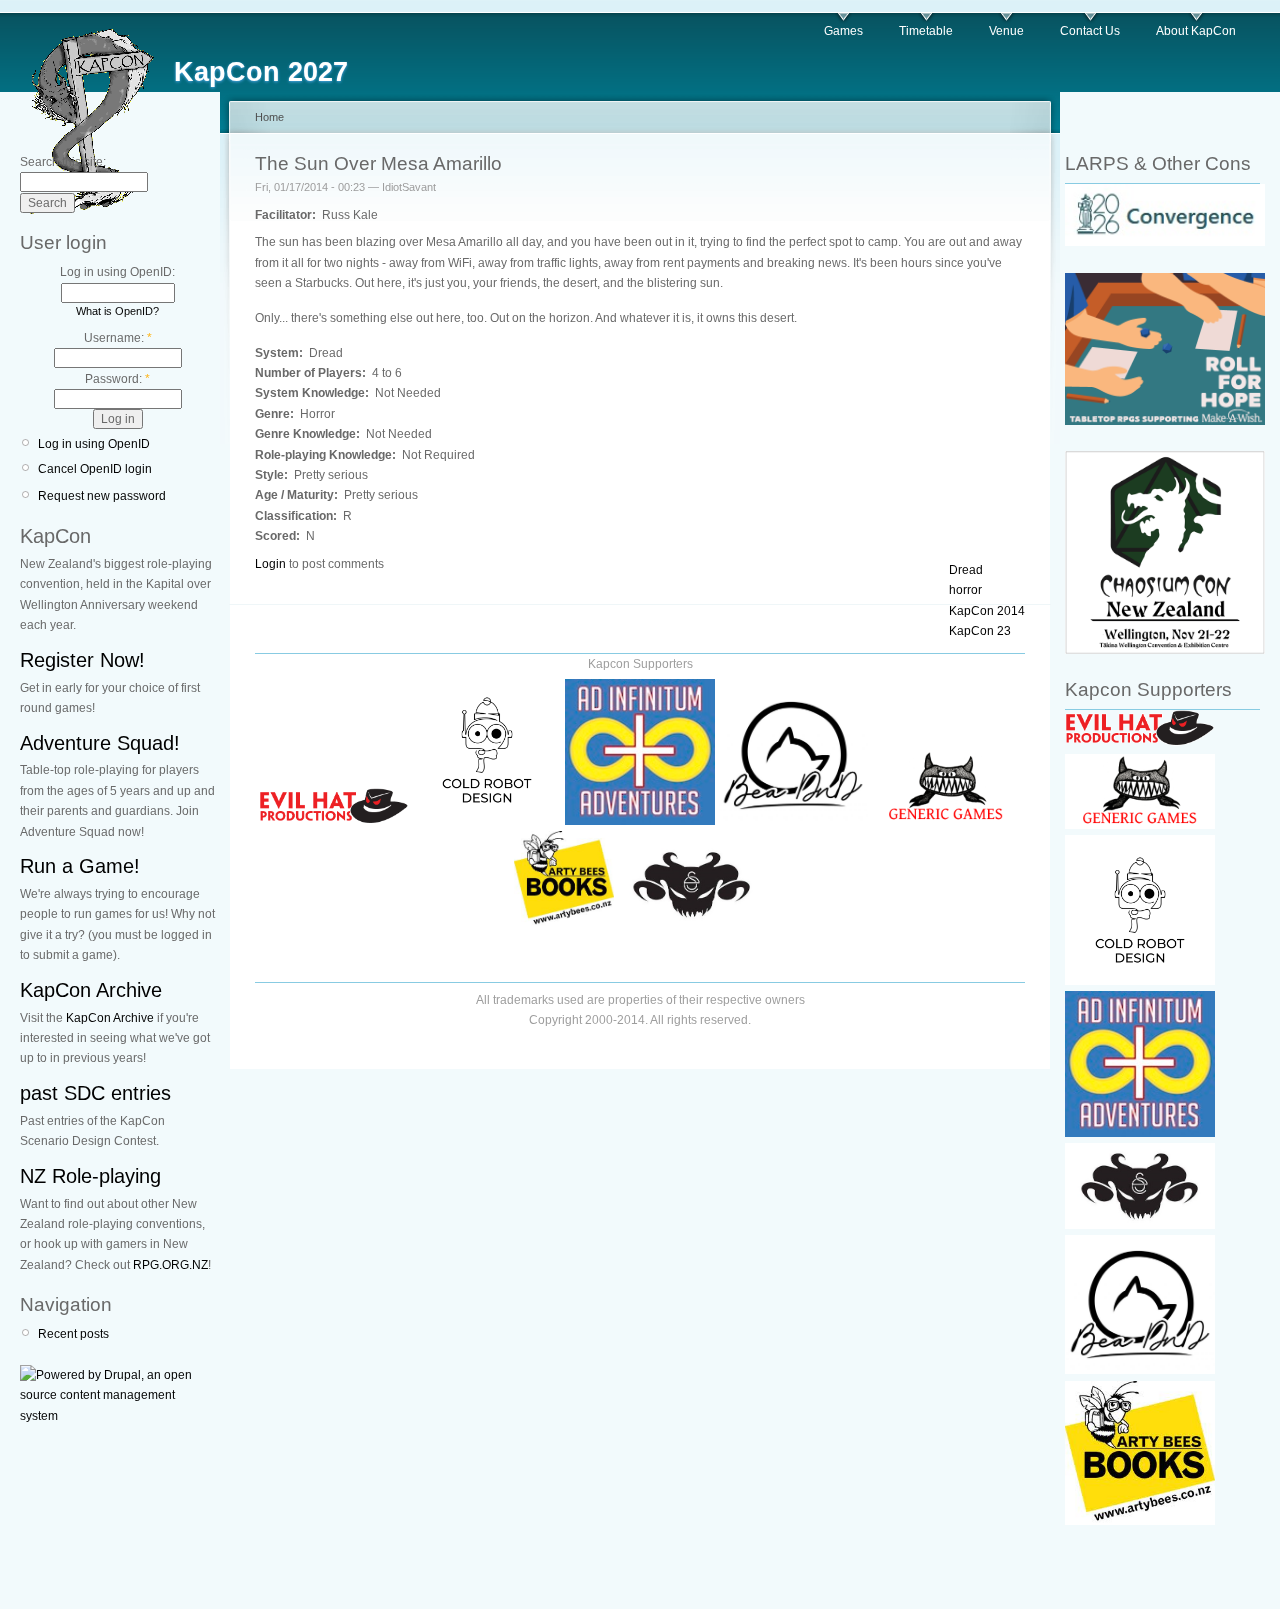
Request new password (102, 496)
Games (843, 31)
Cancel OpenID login (95, 469)
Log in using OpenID (94, 444)
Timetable (926, 31)
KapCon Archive (91, 990)
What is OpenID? (117, 311)
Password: (117, 379)
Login (270, 564)
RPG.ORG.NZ (170, 1265)
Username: (118, 338)
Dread (966, 570)
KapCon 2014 (987, 611)
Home (269, 117)
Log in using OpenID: (117, 272)
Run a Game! (80, 866)
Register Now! (82, 660)
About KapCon (1196, 31)
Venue (1006, 31)
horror (965, 590)
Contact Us (1090, 31)
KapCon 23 (980, 631)
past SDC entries (95, 1093)
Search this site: (63, 162)
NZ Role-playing (90, 1176)
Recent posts (73, 1334)
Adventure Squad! (100, 743)
